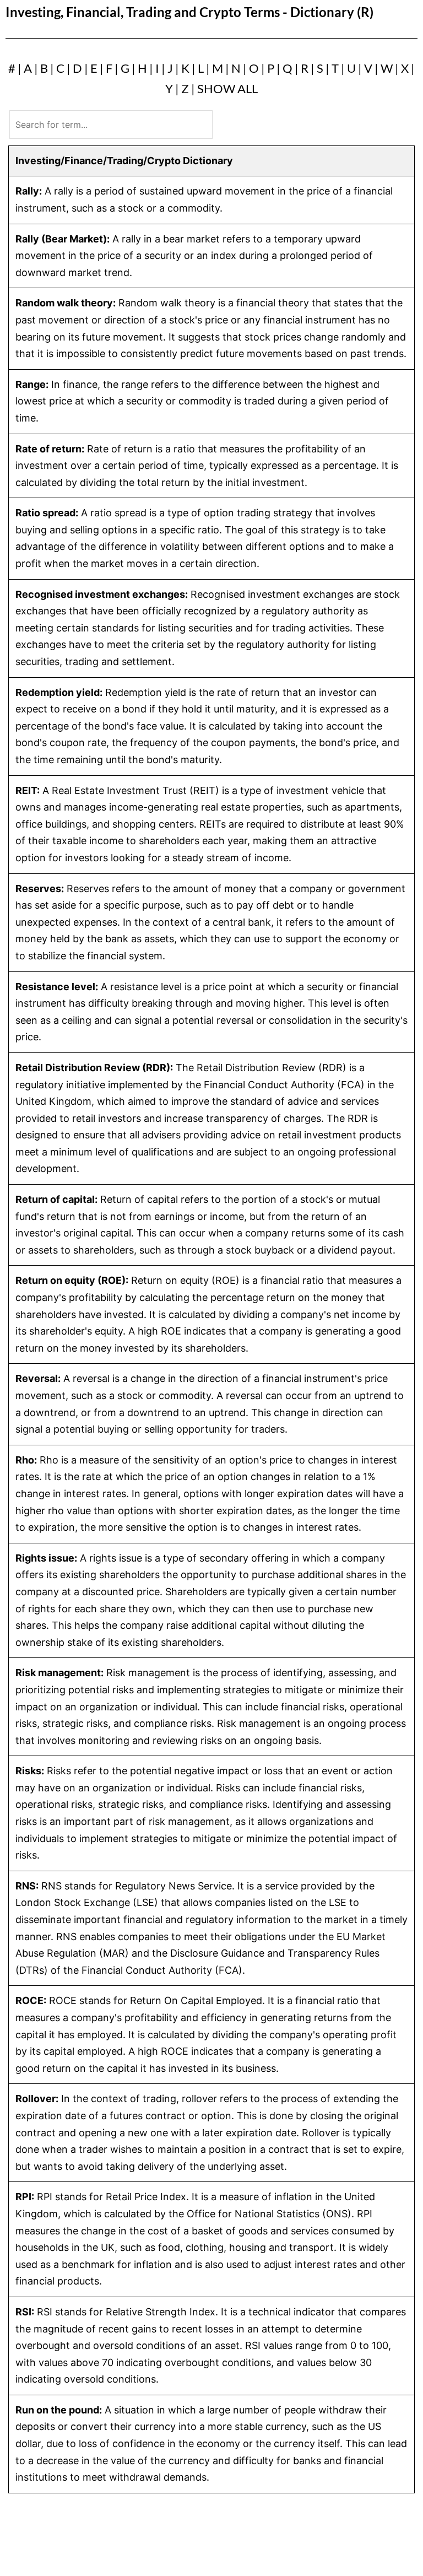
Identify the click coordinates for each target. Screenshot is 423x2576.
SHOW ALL (227, 88)
